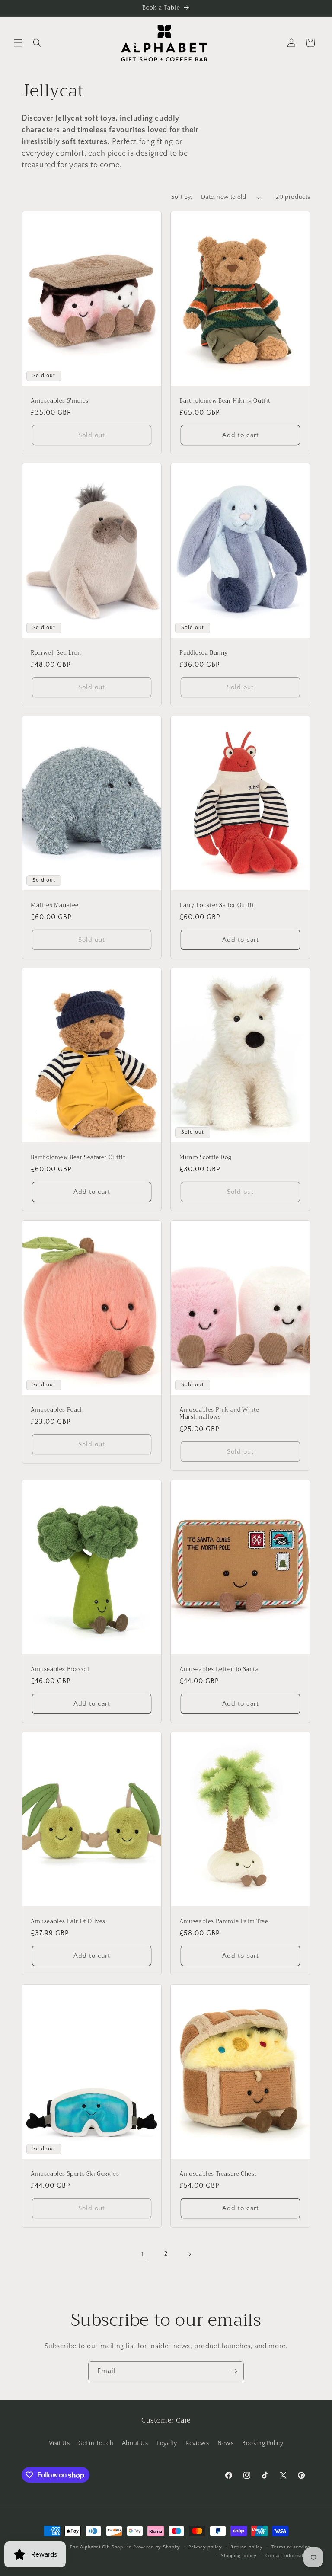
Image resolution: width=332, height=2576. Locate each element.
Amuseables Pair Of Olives (68, 1922)
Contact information (288, 2556)
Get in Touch (96, 2443)
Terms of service (291, 2547)
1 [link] (143, 2254)
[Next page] (189, 2254)
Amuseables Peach (57, 1410)
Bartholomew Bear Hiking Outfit (225, 401)
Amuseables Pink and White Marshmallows (219, 1413)
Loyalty (167, 2443)
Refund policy (247, 2547)
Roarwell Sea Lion (56, 653)
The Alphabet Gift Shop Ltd (101, 2547)
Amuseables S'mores (60, 401)
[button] (18, 43)
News (225, 2443)
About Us (135, 2443)
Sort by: (182, 197)
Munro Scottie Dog (205, 1158)
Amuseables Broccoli (60, 1669)
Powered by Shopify (157, 2547)
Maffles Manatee (55, 905)
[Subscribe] (234, 2371)
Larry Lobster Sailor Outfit (217, 905)
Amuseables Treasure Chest (218, 2174)
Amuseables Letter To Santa (219, 1669)
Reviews (197, 2443)
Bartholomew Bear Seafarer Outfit (78, 1158)
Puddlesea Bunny (204, 653)
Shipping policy (239, 2556)
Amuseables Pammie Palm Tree (224, 1922)
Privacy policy (205, 2547)
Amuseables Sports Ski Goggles (75, 2174)
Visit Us (59, 2443)
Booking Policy (263, 2443)
